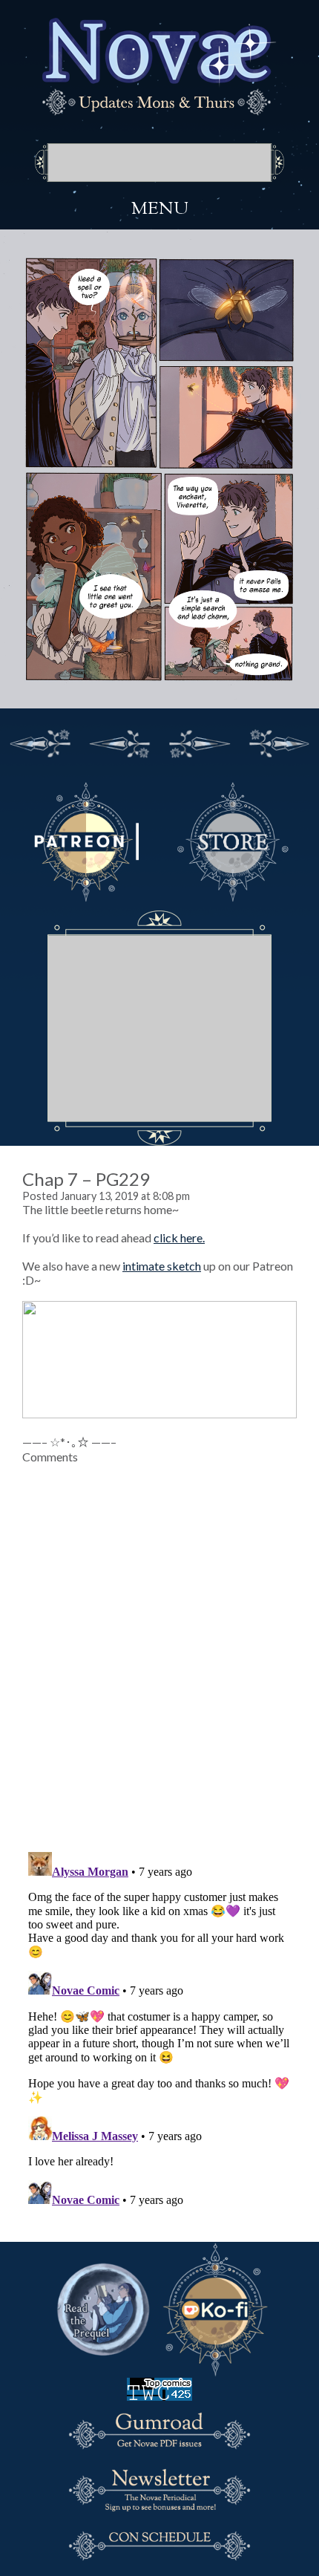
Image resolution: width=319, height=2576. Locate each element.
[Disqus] (159, 1649)
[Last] (280, 741)
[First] (40, 741)
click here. (179, 1238)
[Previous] (120, 741)
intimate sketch (162, 1266)
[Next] (200, 741)
